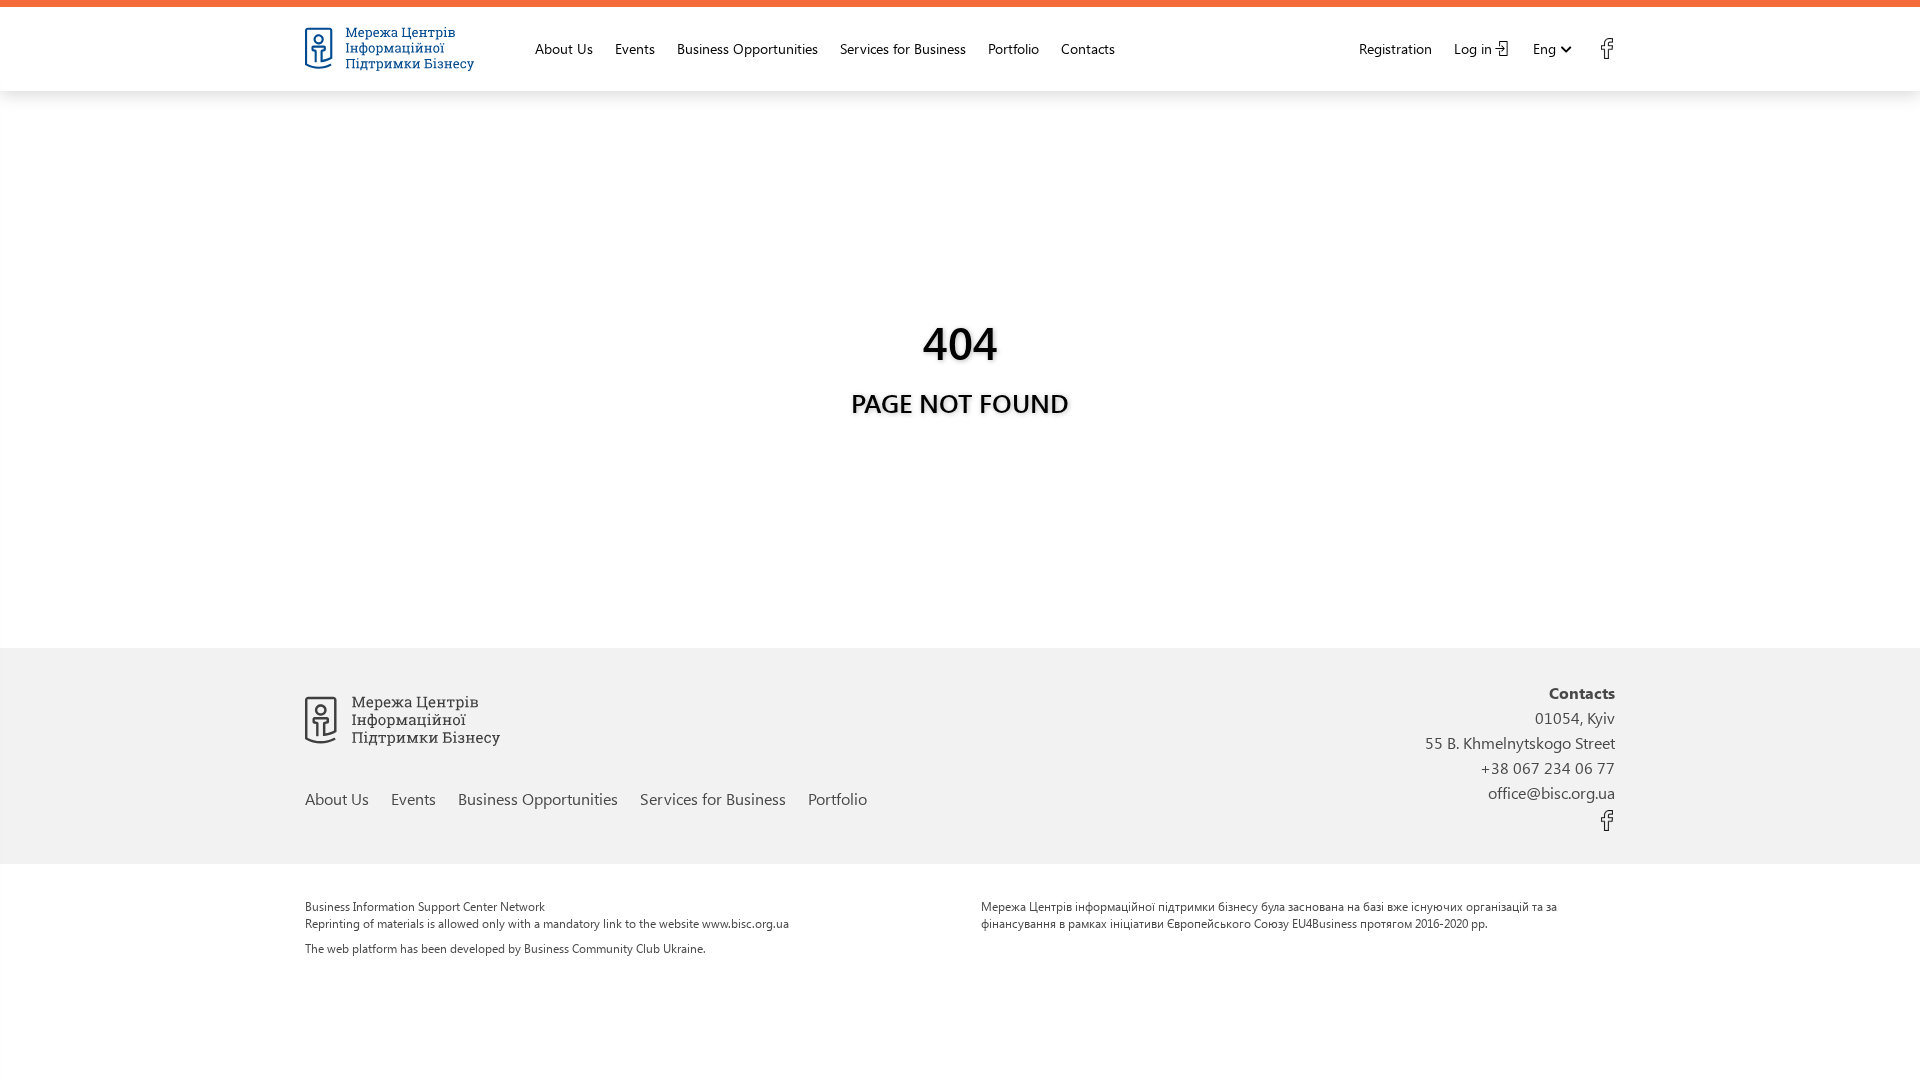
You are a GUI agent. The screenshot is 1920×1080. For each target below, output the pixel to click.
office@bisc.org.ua (1551, 792)
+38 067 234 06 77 (1547, 767)
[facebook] (1606, 49)
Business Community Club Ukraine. (615, 948)
